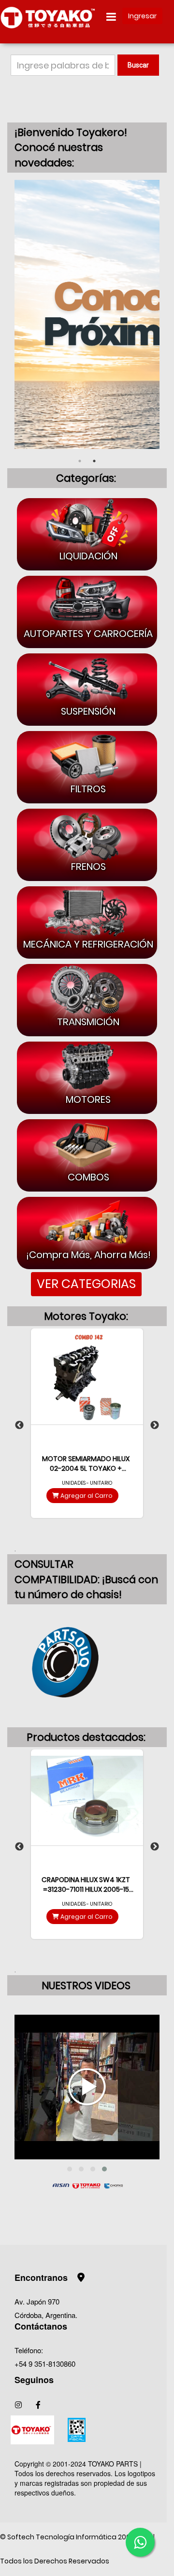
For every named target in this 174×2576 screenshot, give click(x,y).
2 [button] (94, 461)
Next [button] (155, 1425)
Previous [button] (19, 1425)
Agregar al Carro (86, 1496)
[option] (87, 313)
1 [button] (80, 461)
